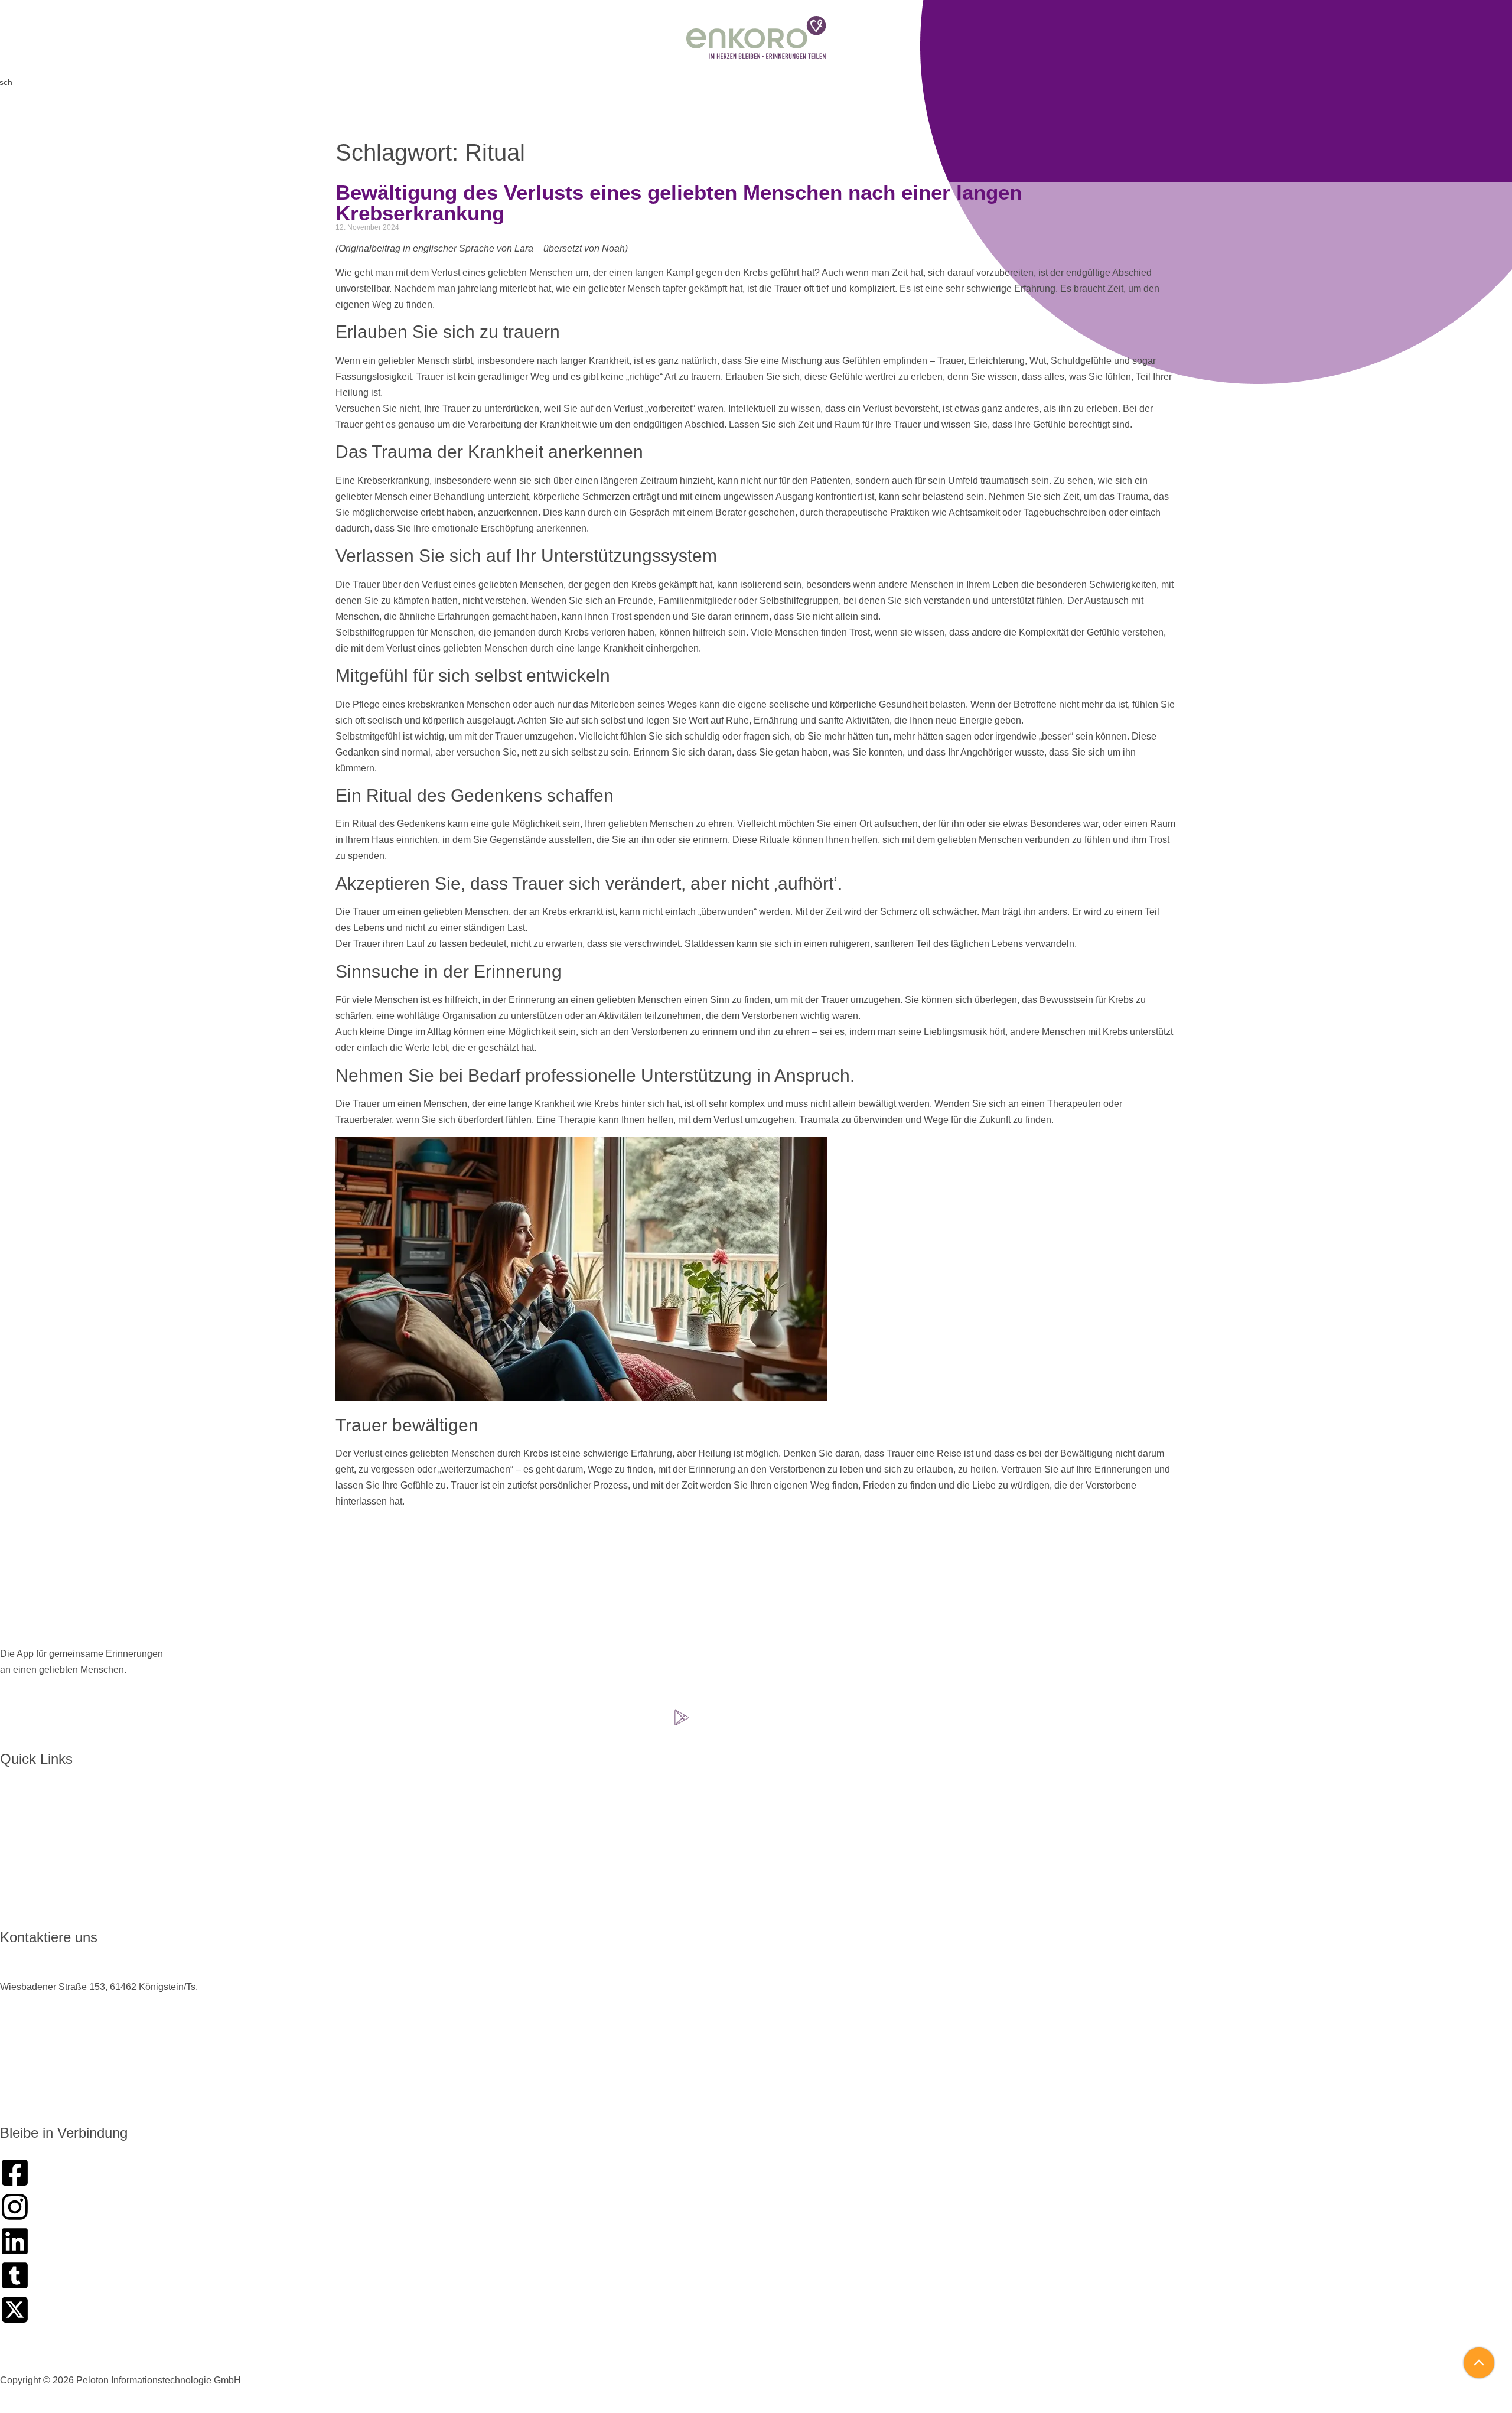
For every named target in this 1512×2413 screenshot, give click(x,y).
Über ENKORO (41, 1803)
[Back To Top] (1480, 2363)
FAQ (18, 1886)
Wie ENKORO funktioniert (63, 1844)
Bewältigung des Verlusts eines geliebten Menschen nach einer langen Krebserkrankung (679, 203)
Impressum (853, 2358)
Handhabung (36, 1824)
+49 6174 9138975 (40, 2035)
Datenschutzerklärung (761, 2358)
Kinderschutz (664, 2358)
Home (22, 1782)
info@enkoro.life (34, 2092)
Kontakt (25, 1906)
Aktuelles (28, 1865)
